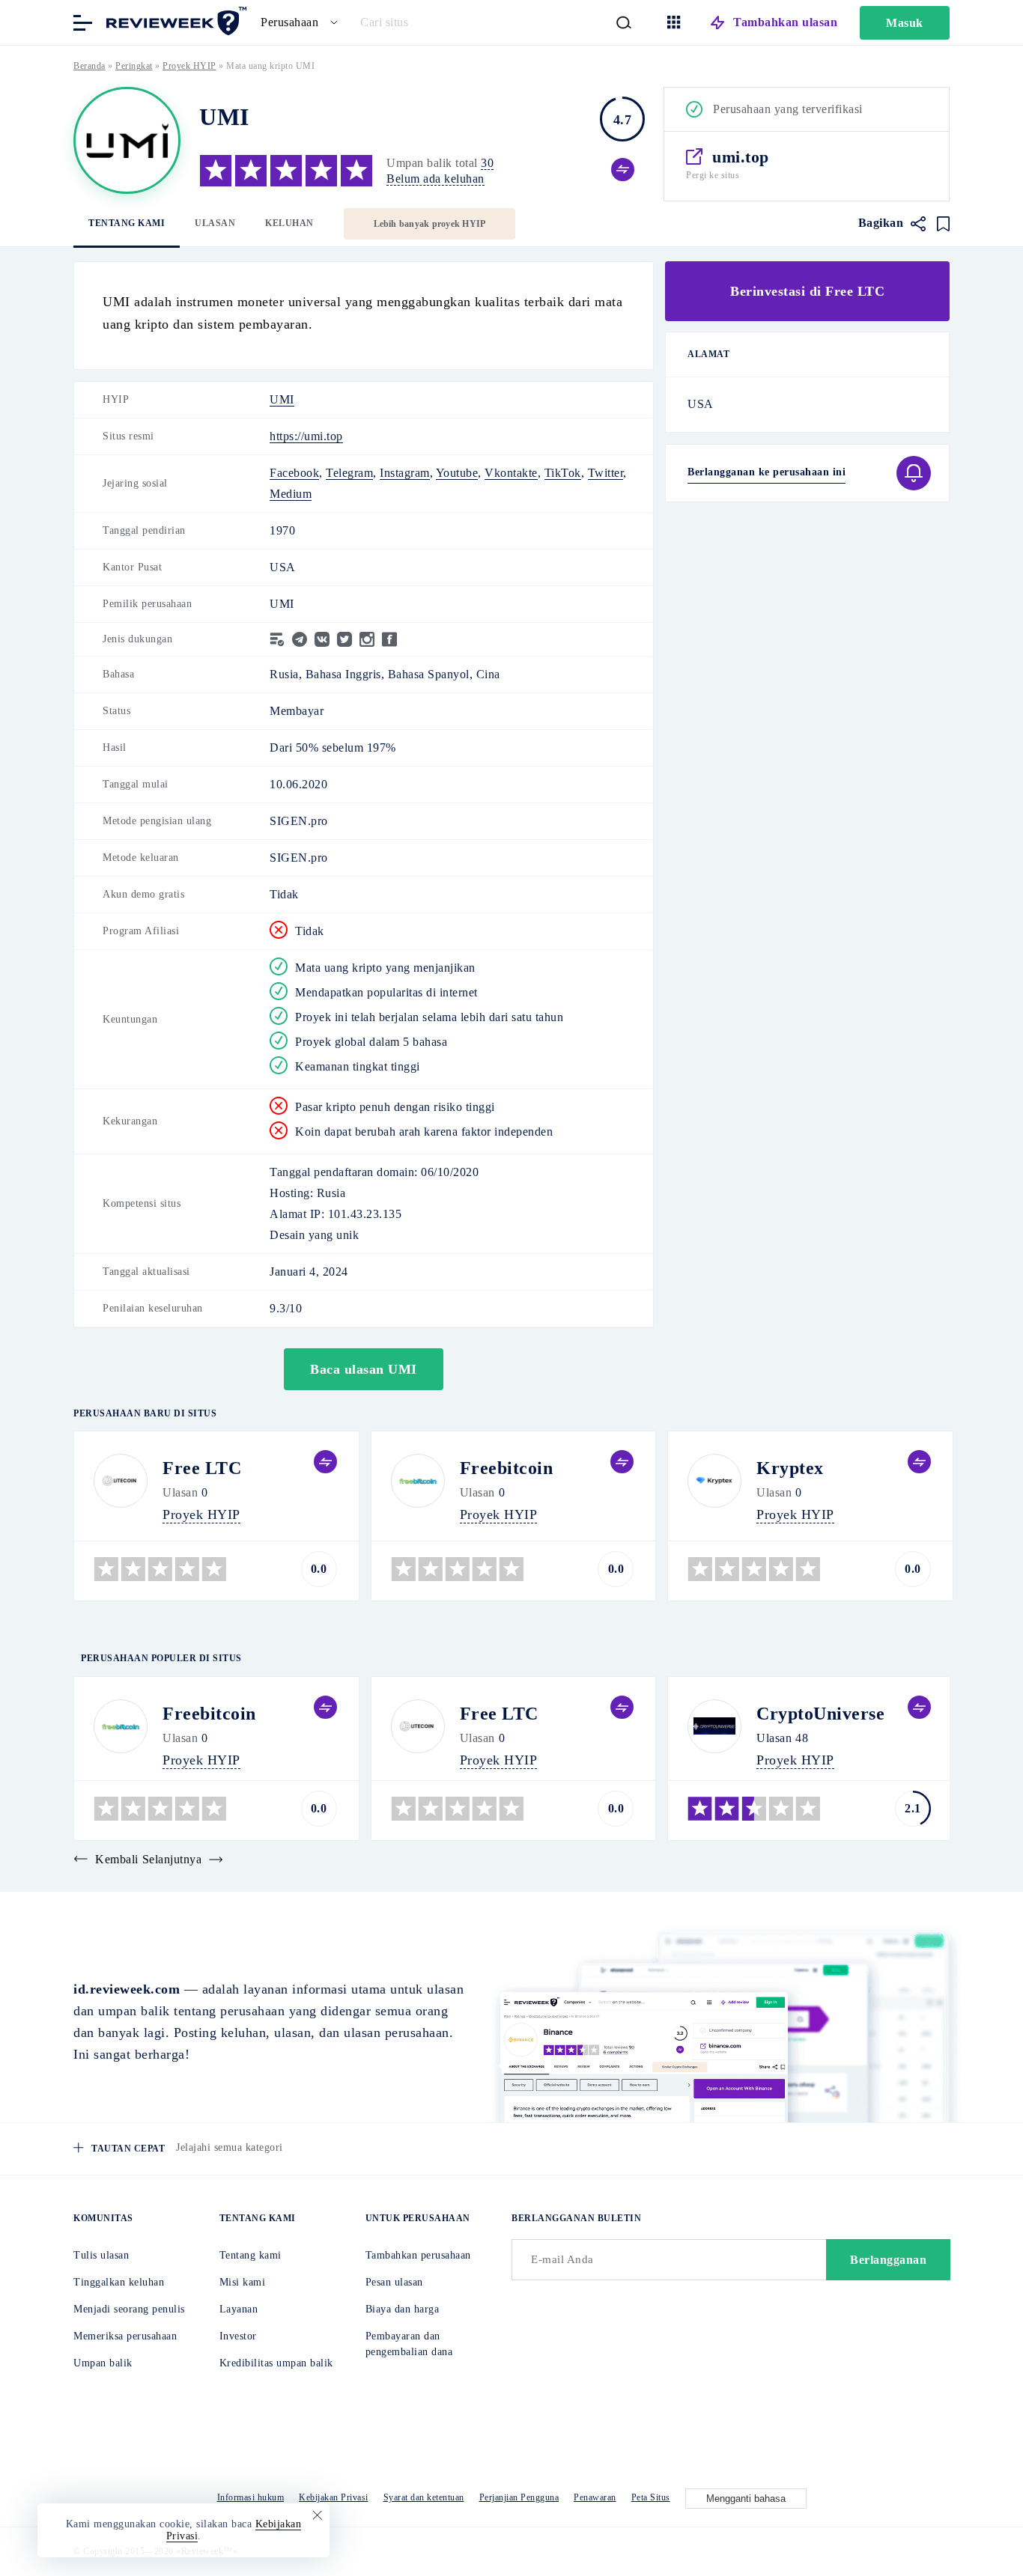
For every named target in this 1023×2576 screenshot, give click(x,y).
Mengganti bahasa (746, 2499)
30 (487, 163)
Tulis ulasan (101, 2255)
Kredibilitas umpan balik (276, 2363)
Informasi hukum (251, 2497)
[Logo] (127, 140)
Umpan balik (103, 2363)
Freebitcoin (507, 1468)
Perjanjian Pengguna (519, 2497)
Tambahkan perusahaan (418, 2255)
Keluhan (289, 223)
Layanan (239, 2309)
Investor (238, 2336)
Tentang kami (127, 223)
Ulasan (215, 223)
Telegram (349, 473)
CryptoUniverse (820, 1714)
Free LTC (202, 1468)
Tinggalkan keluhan (119, 2282)
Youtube (457, 473)
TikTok (563, 473)
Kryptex (790, 1468)
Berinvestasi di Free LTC (807, 291)
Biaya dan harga (403, 2309)
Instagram (405, 473)
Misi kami (243, 2282)
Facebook (294, 473)
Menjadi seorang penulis (129, 2309)
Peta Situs (651, 2497)
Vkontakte (511, 473)
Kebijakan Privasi (334, 2497)
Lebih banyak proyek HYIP (430, 224)
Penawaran (595, 2497)
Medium (291, 494)
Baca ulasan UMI (364, 1369)
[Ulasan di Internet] (174, 21)
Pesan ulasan (394, 2282)
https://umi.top (306, 436)
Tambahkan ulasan (785, 22)
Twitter (606, 473)
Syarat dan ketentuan (424, 2497)
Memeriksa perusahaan (125, 2336)
